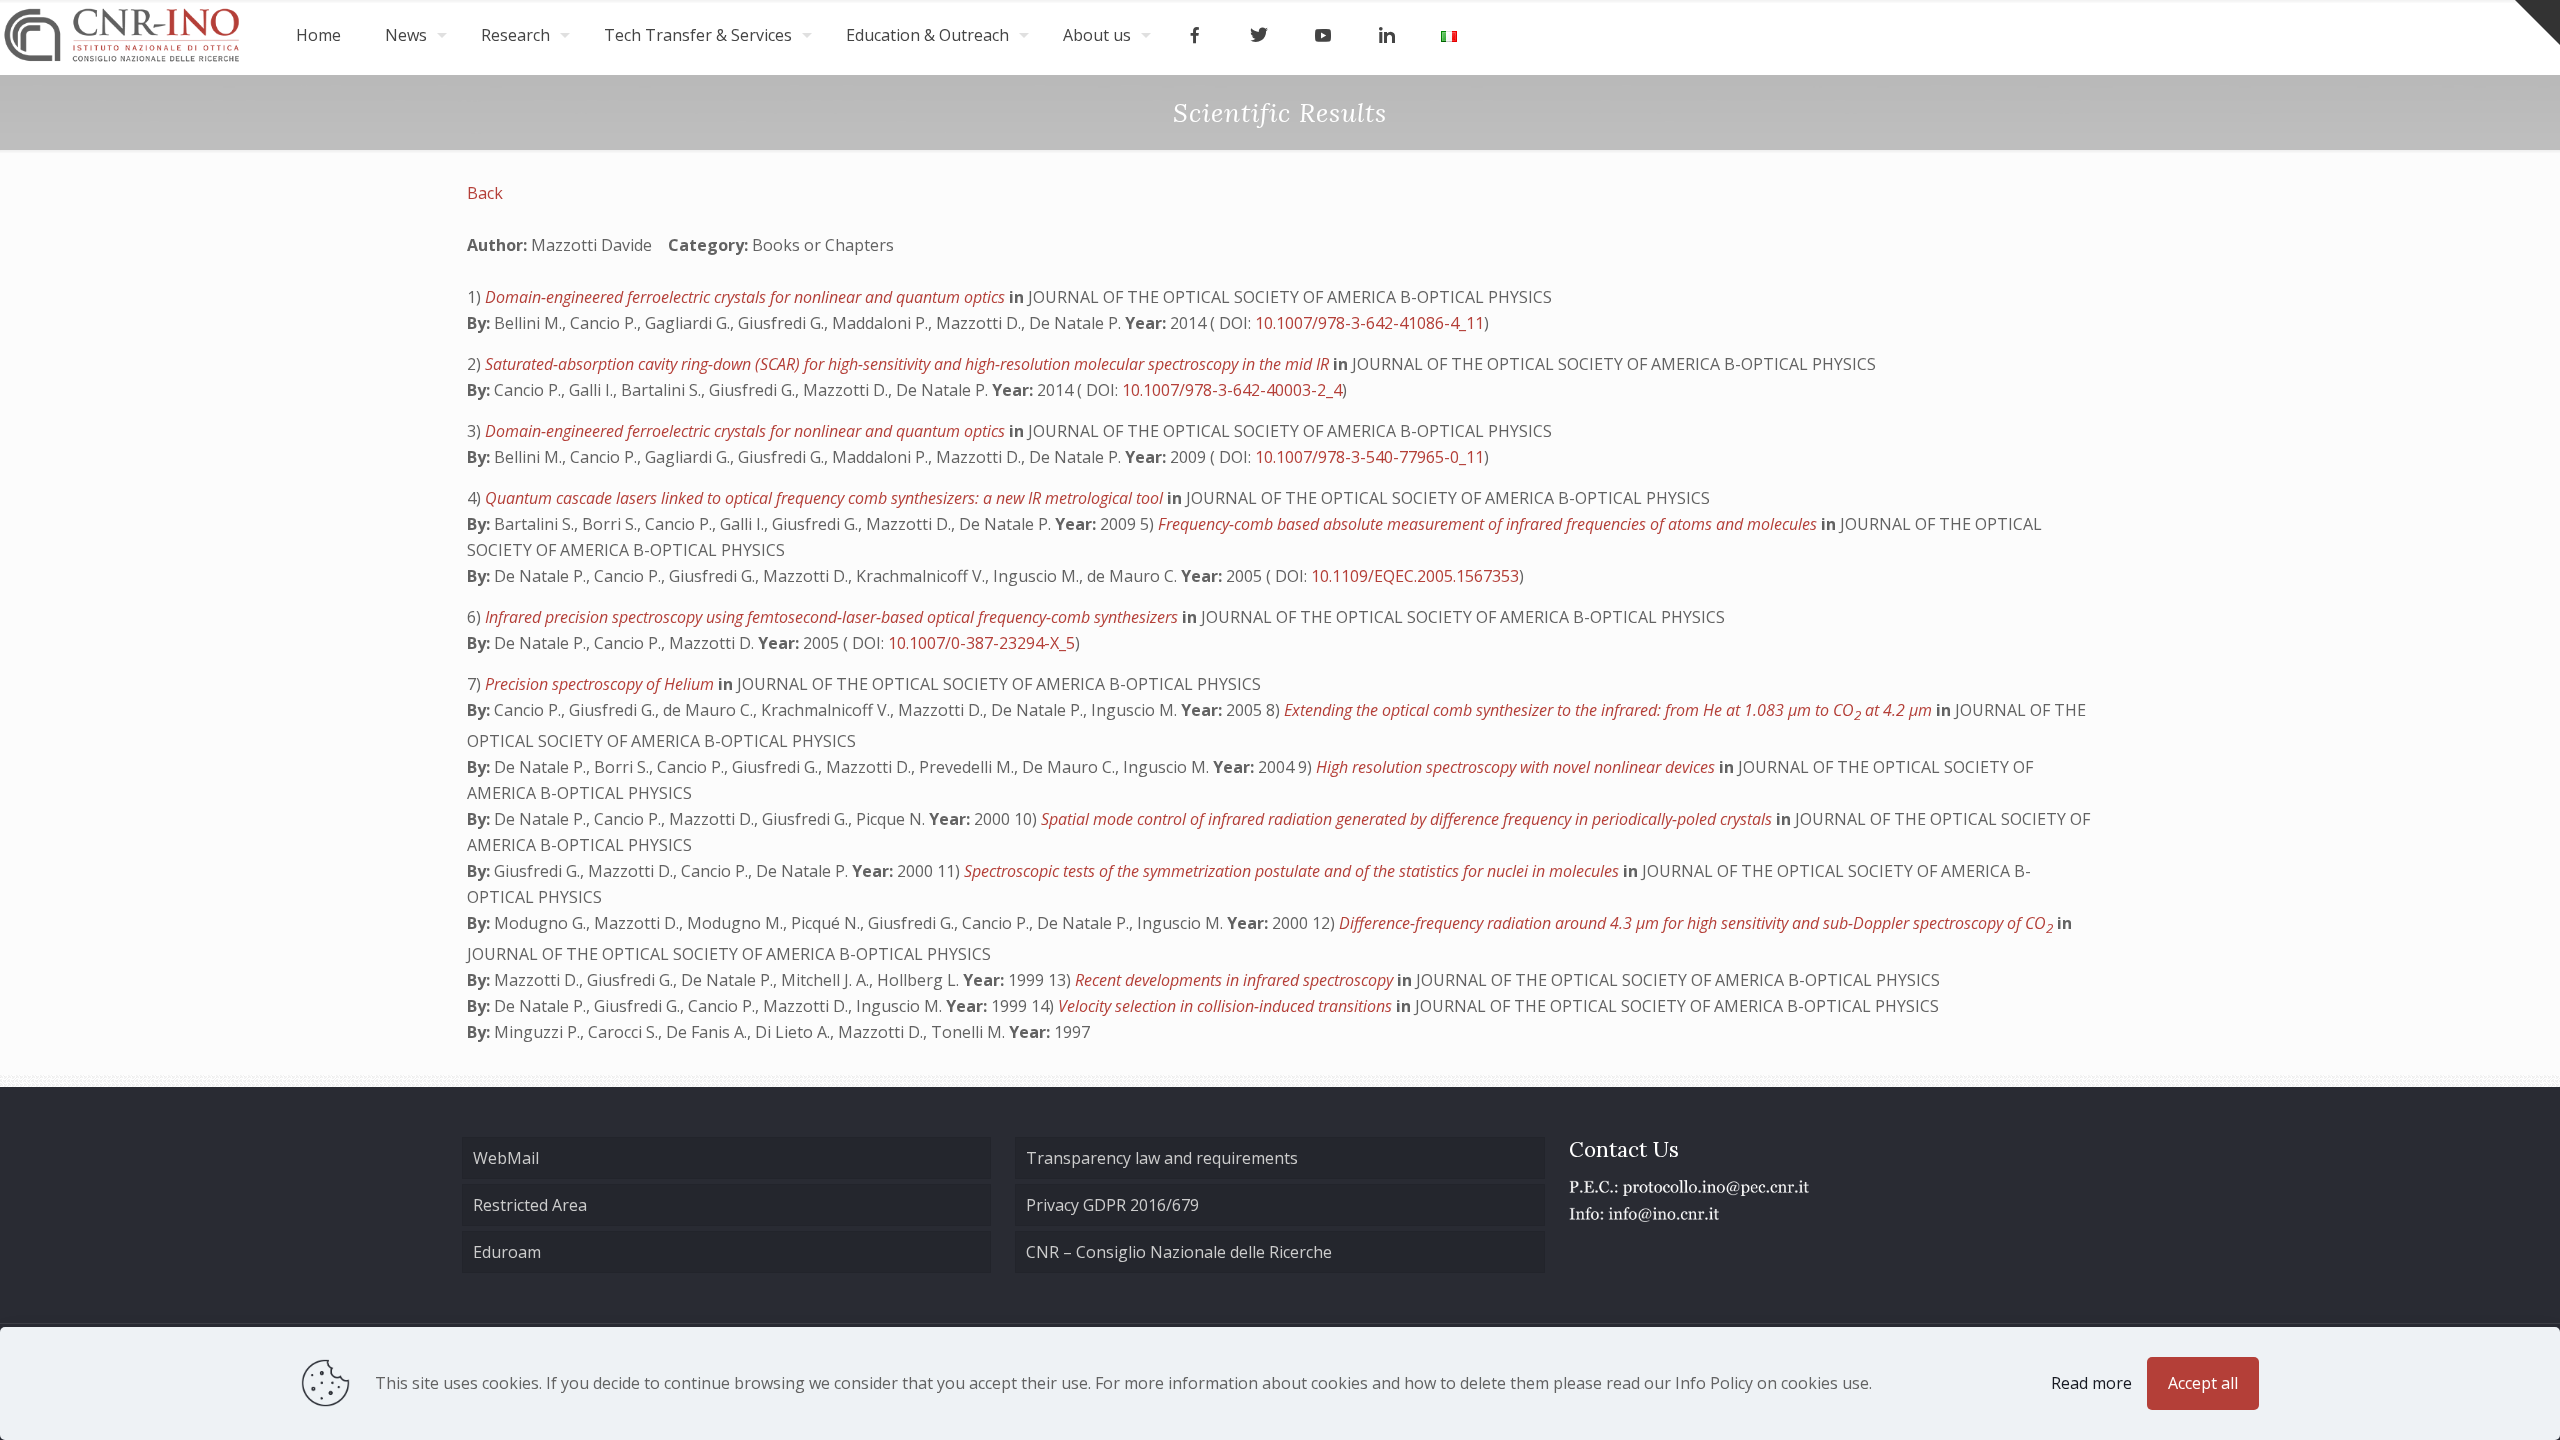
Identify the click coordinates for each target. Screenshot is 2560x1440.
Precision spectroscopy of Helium (601, 684)
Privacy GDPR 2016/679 (1112, 1205)
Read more (2091, 1383)
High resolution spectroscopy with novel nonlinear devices (1517, 767)
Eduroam (507, 1252)
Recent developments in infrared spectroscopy (1236, 980)
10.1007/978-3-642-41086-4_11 (1369, 323)
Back (485, 193)
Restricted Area (530, 1205)
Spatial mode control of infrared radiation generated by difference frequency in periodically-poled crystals (1408, 819)
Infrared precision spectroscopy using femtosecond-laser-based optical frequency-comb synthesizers (833, 617)
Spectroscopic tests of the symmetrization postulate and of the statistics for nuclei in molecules (1293, 871)
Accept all (2203, 1383)
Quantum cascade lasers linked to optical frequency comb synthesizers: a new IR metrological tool (826, 498)
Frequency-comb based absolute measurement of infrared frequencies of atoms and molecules (1489, 524)
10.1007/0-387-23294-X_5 (981, 643)
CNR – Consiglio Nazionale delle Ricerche (1179, 1252)
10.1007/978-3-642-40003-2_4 (1232, 390)
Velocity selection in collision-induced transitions (1227, 1006)
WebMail (506, 1158)
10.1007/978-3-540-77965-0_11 (1369, 457)
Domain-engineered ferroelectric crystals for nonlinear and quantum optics (747, 297)
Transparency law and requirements (1162, 1158)
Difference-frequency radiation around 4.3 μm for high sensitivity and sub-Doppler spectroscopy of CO (1696, 923)
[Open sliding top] (2537, 22)
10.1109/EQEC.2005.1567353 (1415, 576)
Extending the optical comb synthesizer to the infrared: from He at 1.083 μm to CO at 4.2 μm (1610, 710)
